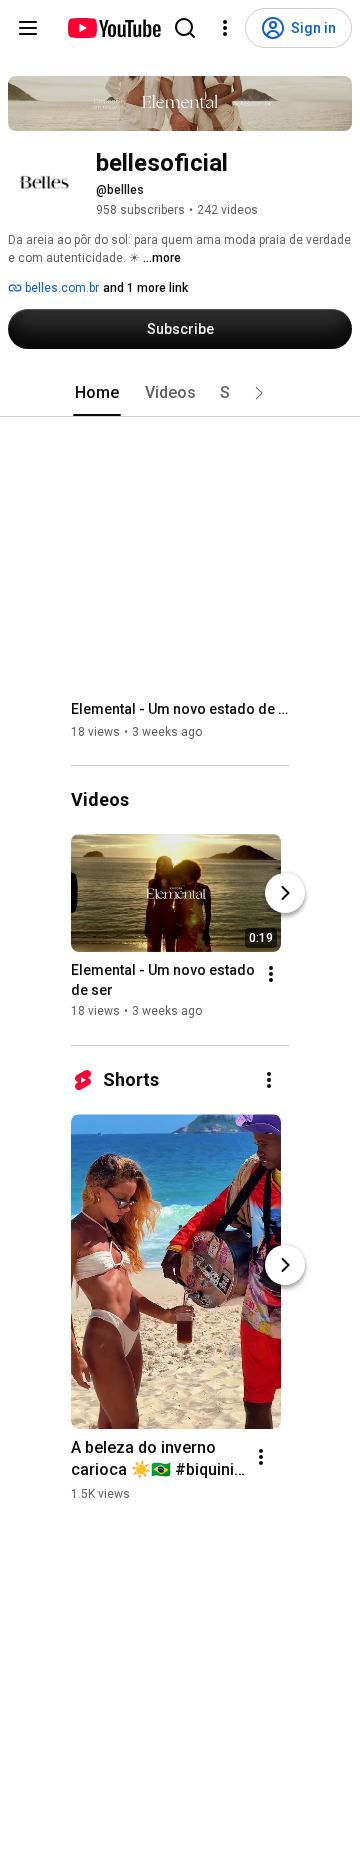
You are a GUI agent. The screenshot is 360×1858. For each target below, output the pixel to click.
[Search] (185, 28)
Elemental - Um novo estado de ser (180, 709)
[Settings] (225, 28)
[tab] (97, 393)
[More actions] (271, 975)
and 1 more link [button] (145, 288)
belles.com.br (60, 288)
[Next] (285, 894)
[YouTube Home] (113, 28)
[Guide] (28, 28)
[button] (259, 393)
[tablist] (180, 393)
